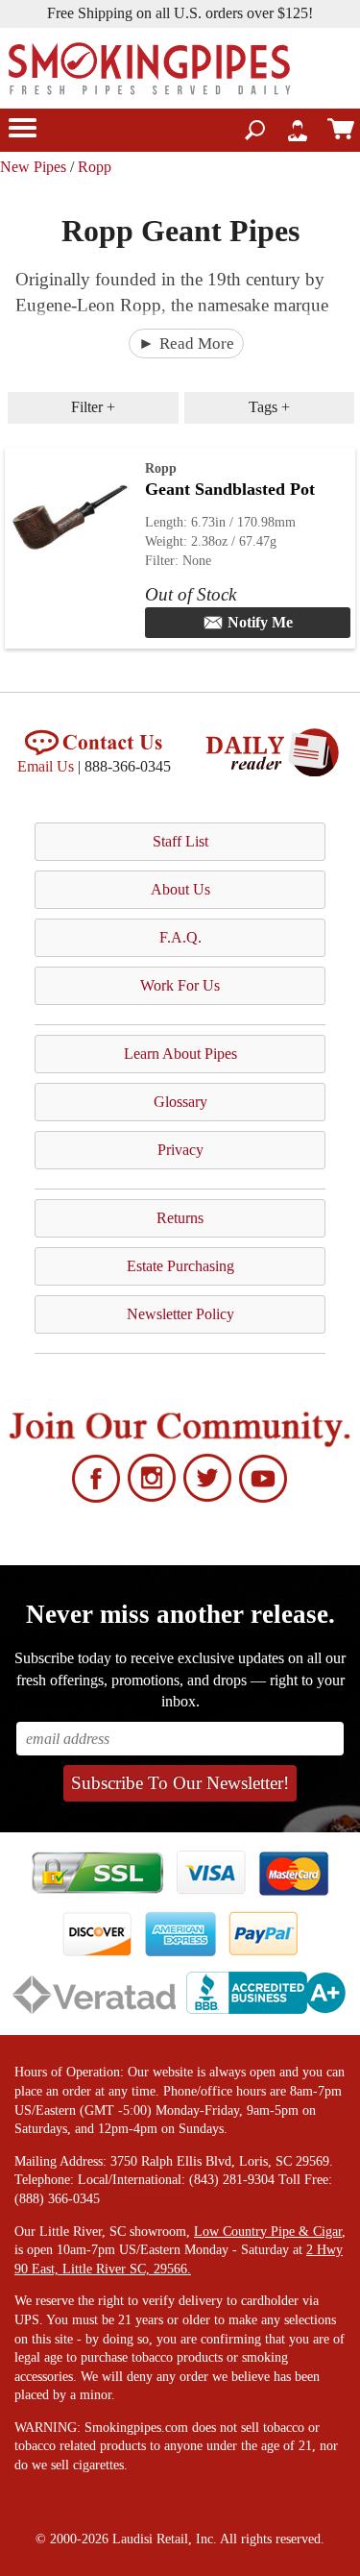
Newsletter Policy (180, 1314)
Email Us (46, 766)
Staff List (180, 841)
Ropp (95, 167)
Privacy (180, 1150)
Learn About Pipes (180, 1054)
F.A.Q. (180, 937)
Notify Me (260, 622)
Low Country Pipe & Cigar (268, 2232)
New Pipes (33, 167)
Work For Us (180, 985)
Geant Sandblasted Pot (230, 489)
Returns (180, 1218)
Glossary (180, 1102)
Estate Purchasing (180, 1266)
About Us (180, 889)
